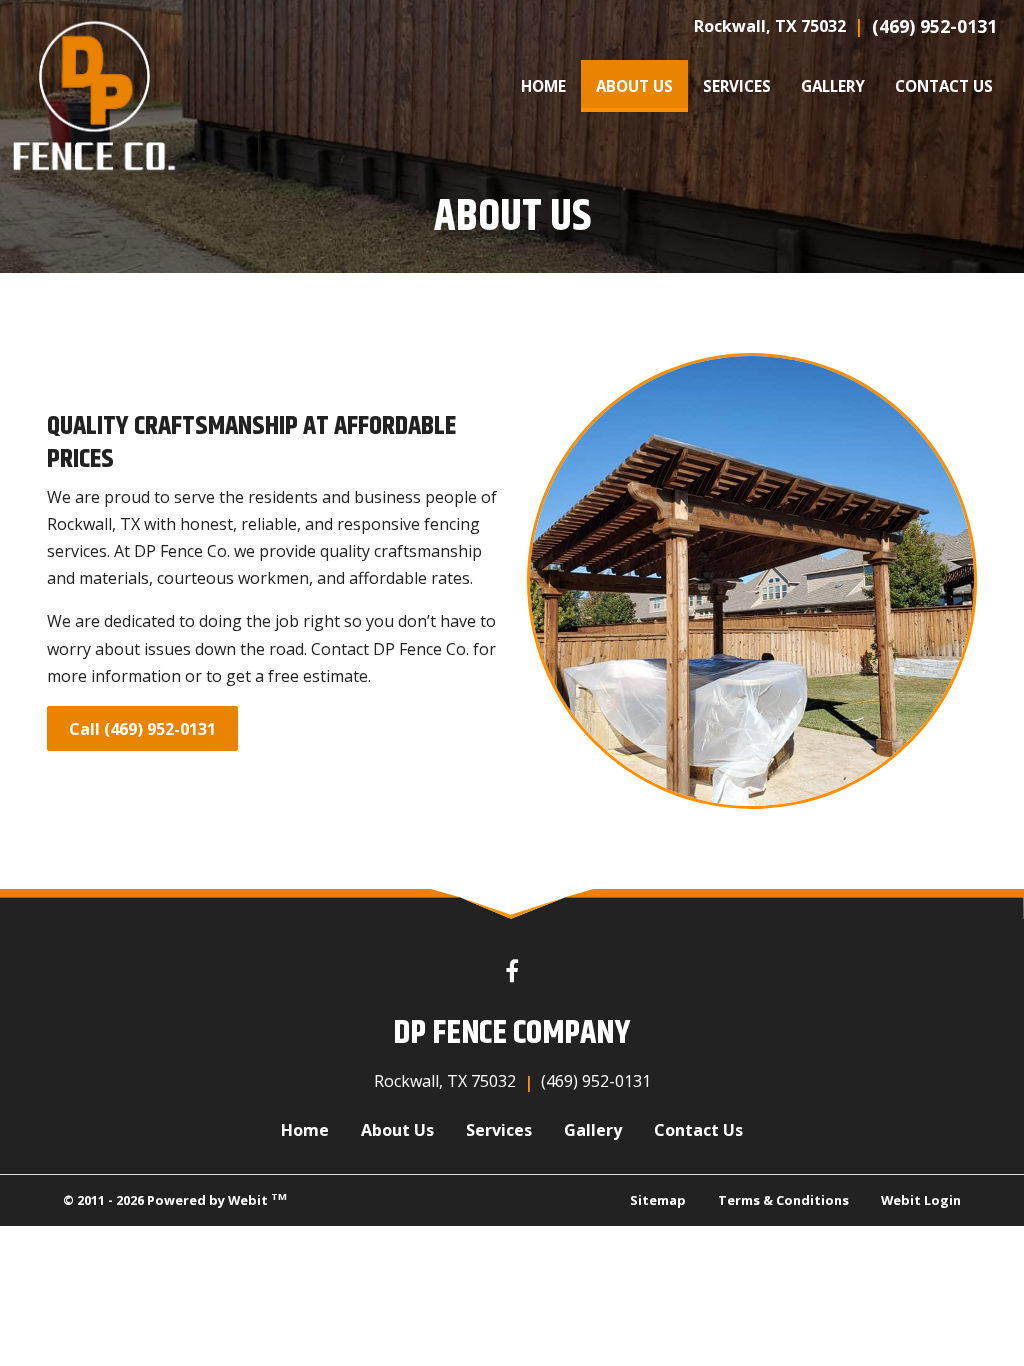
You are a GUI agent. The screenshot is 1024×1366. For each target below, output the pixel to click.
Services (737, 86)
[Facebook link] (512, 972)
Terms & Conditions (783, 1200)
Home (543, 86)
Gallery (833, 86)
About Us (642, 85)
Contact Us (944, 86)
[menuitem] (543, 86)
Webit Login (921, 1200)
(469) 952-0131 (934, 26)
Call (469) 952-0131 (142, 729)
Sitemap (658, 1200)
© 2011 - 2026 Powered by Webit (175, 1199)
